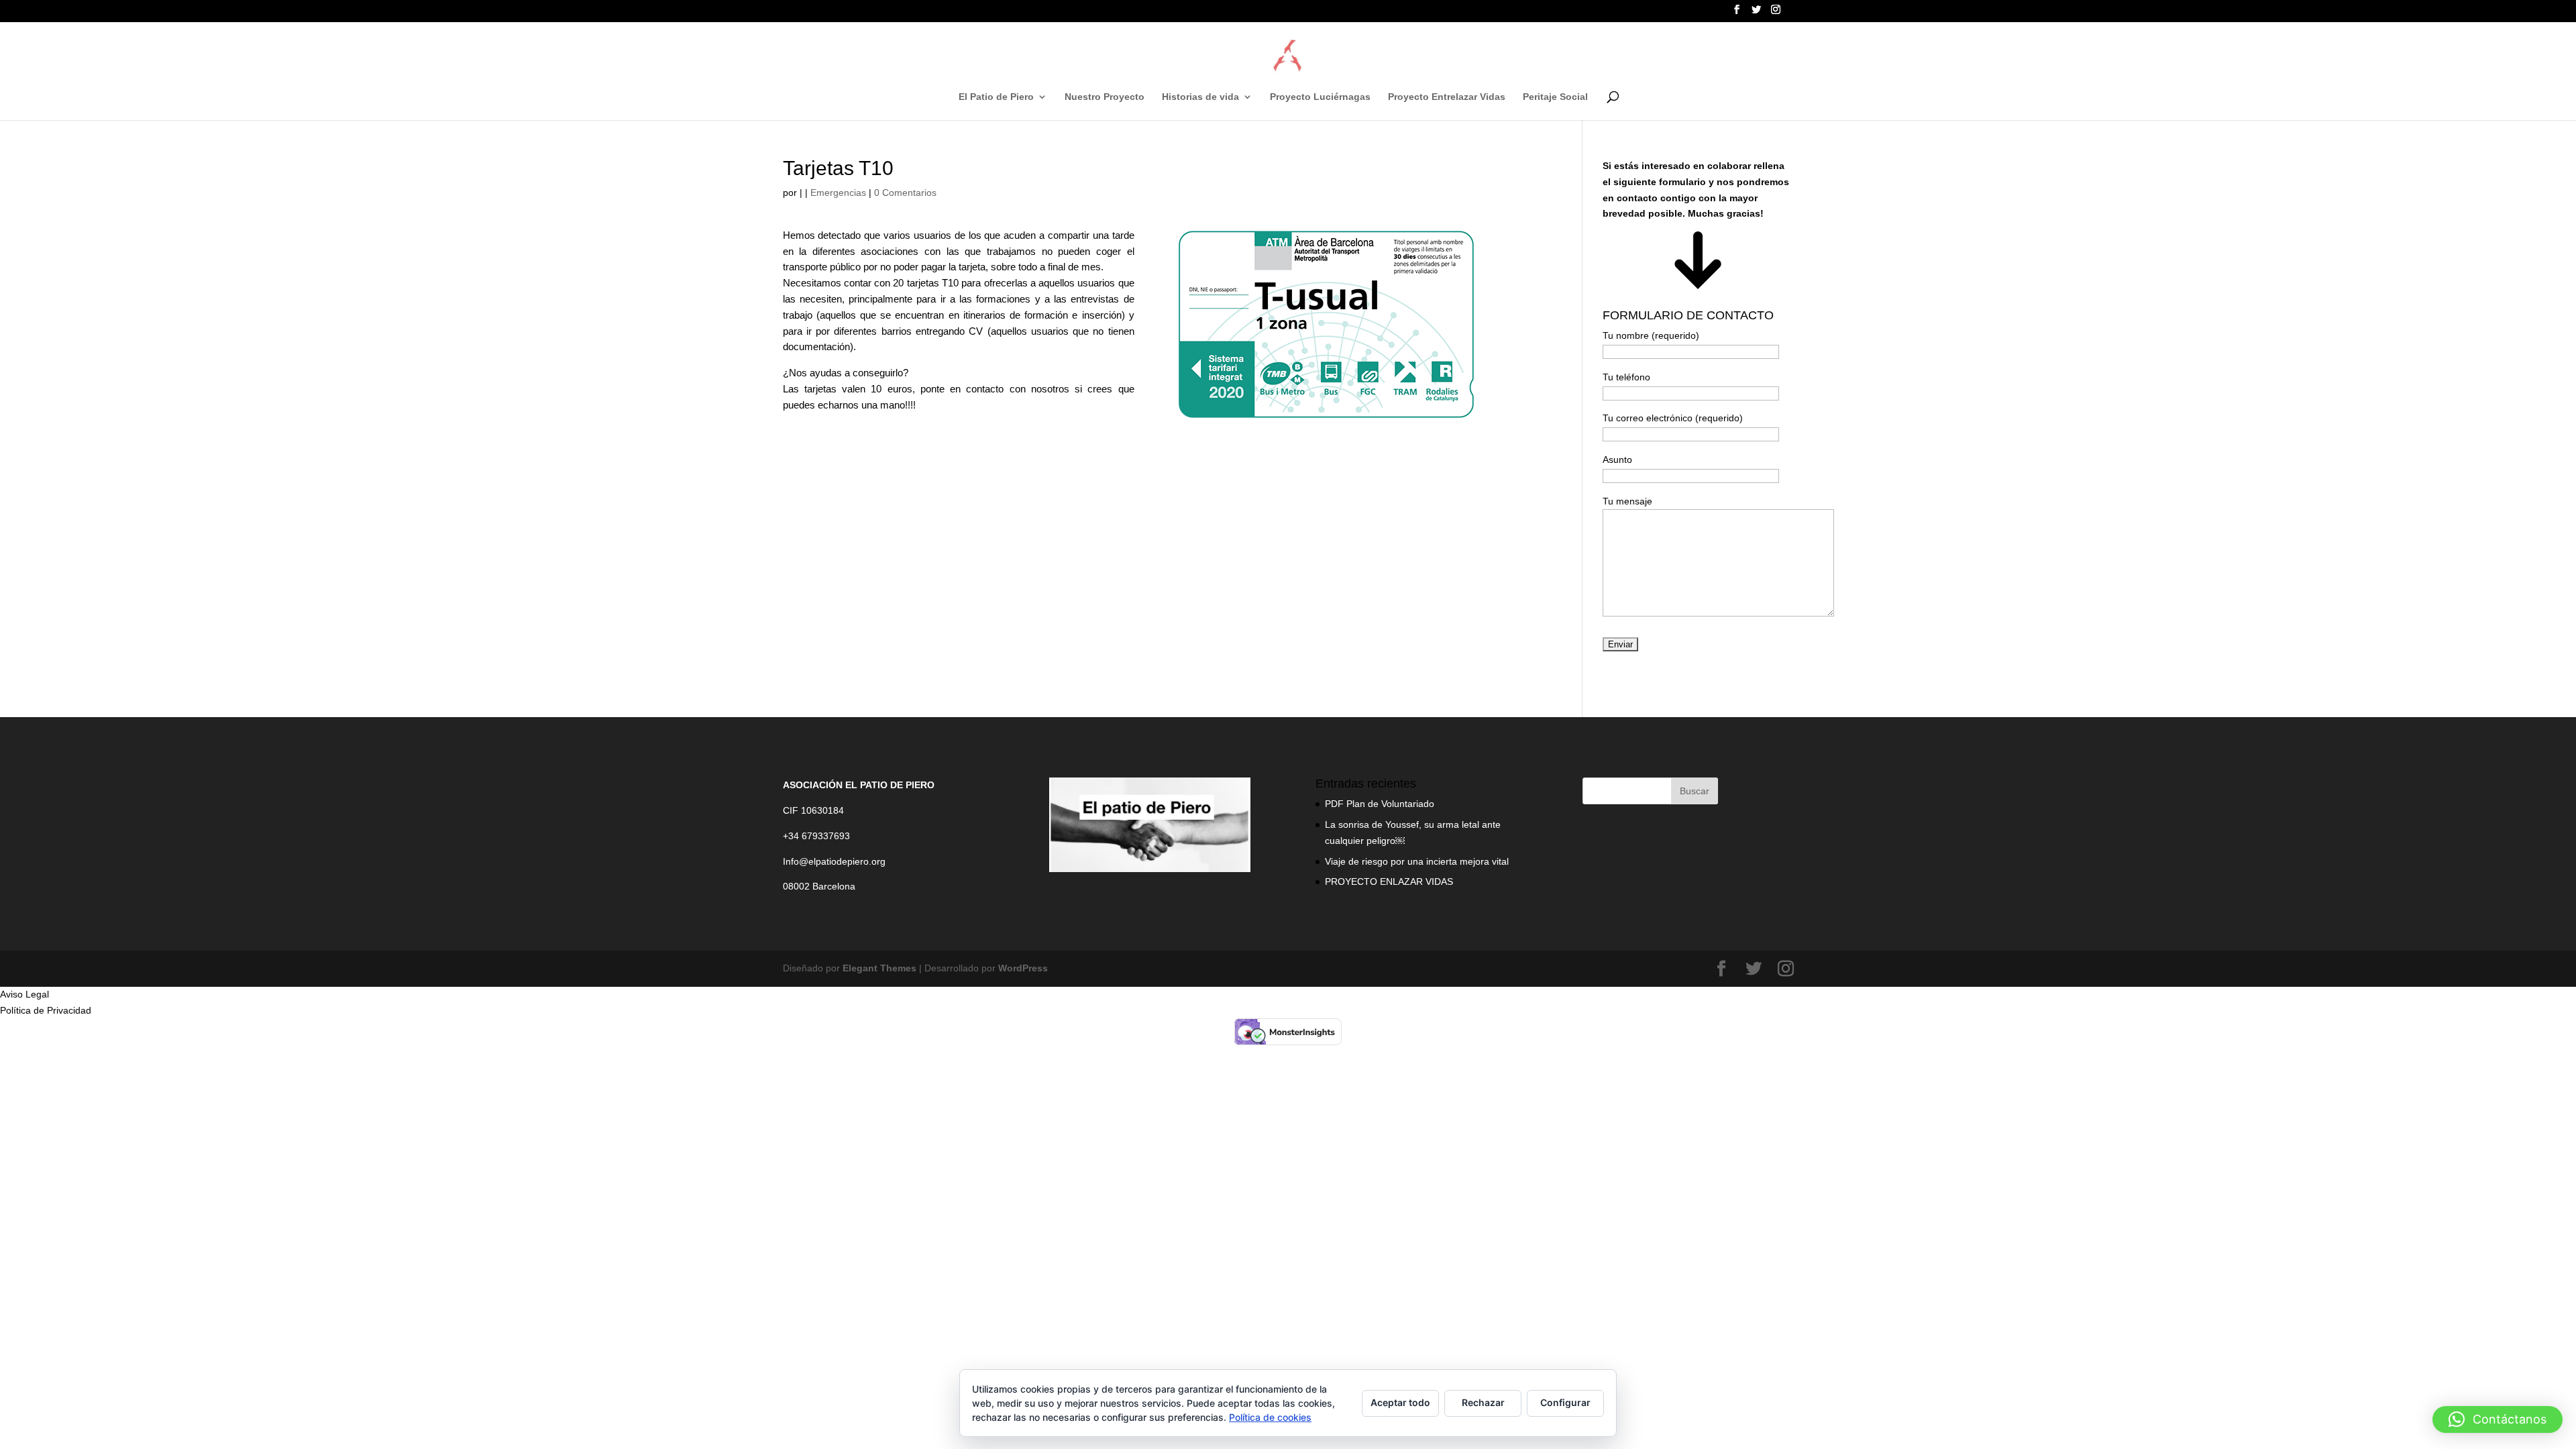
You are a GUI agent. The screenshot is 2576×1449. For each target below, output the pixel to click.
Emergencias (838, 193)
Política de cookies (1270, 1417)
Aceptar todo (1400, 1402)
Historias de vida (1200, 97)
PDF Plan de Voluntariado (1380, 804)
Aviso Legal (24, 994)
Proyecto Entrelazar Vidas (1447, 97)
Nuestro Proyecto (1105, 97)
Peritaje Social (1555, 97)
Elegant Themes (879, 968)
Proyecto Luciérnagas (1320, 97)
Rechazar (1483, 1402)
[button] (2498, 1419)
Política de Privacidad (46, 1010)
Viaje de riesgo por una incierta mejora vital (1417, 861)
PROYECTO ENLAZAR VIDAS (1389, 881)
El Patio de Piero (996, 97)
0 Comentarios (905, 193)
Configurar (1565, 1402)
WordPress (1023, 968)
